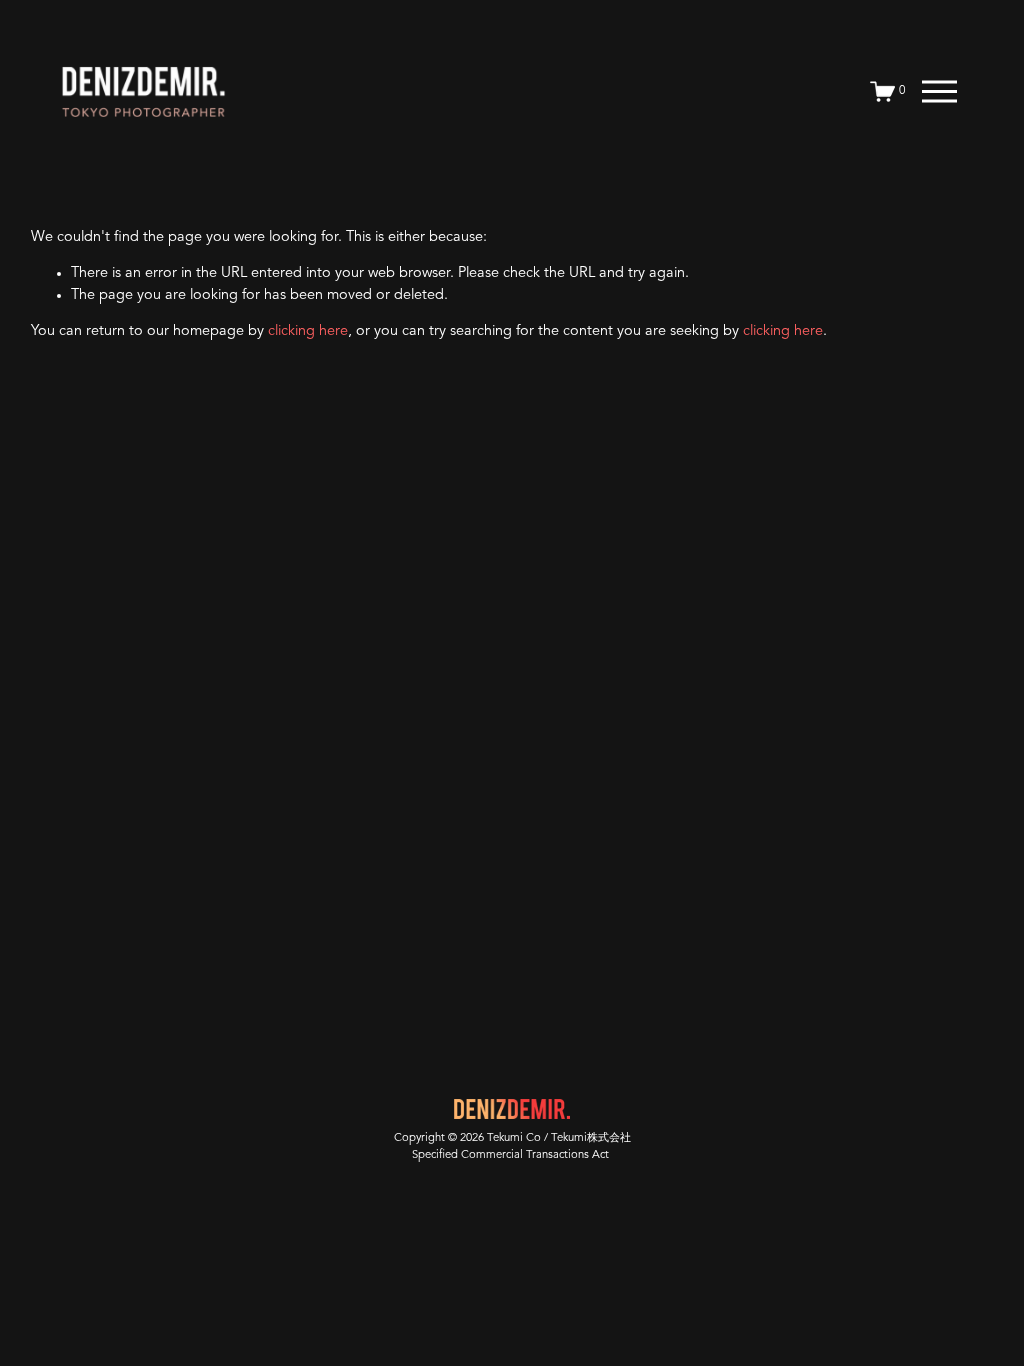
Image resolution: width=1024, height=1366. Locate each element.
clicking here (308, 331)
